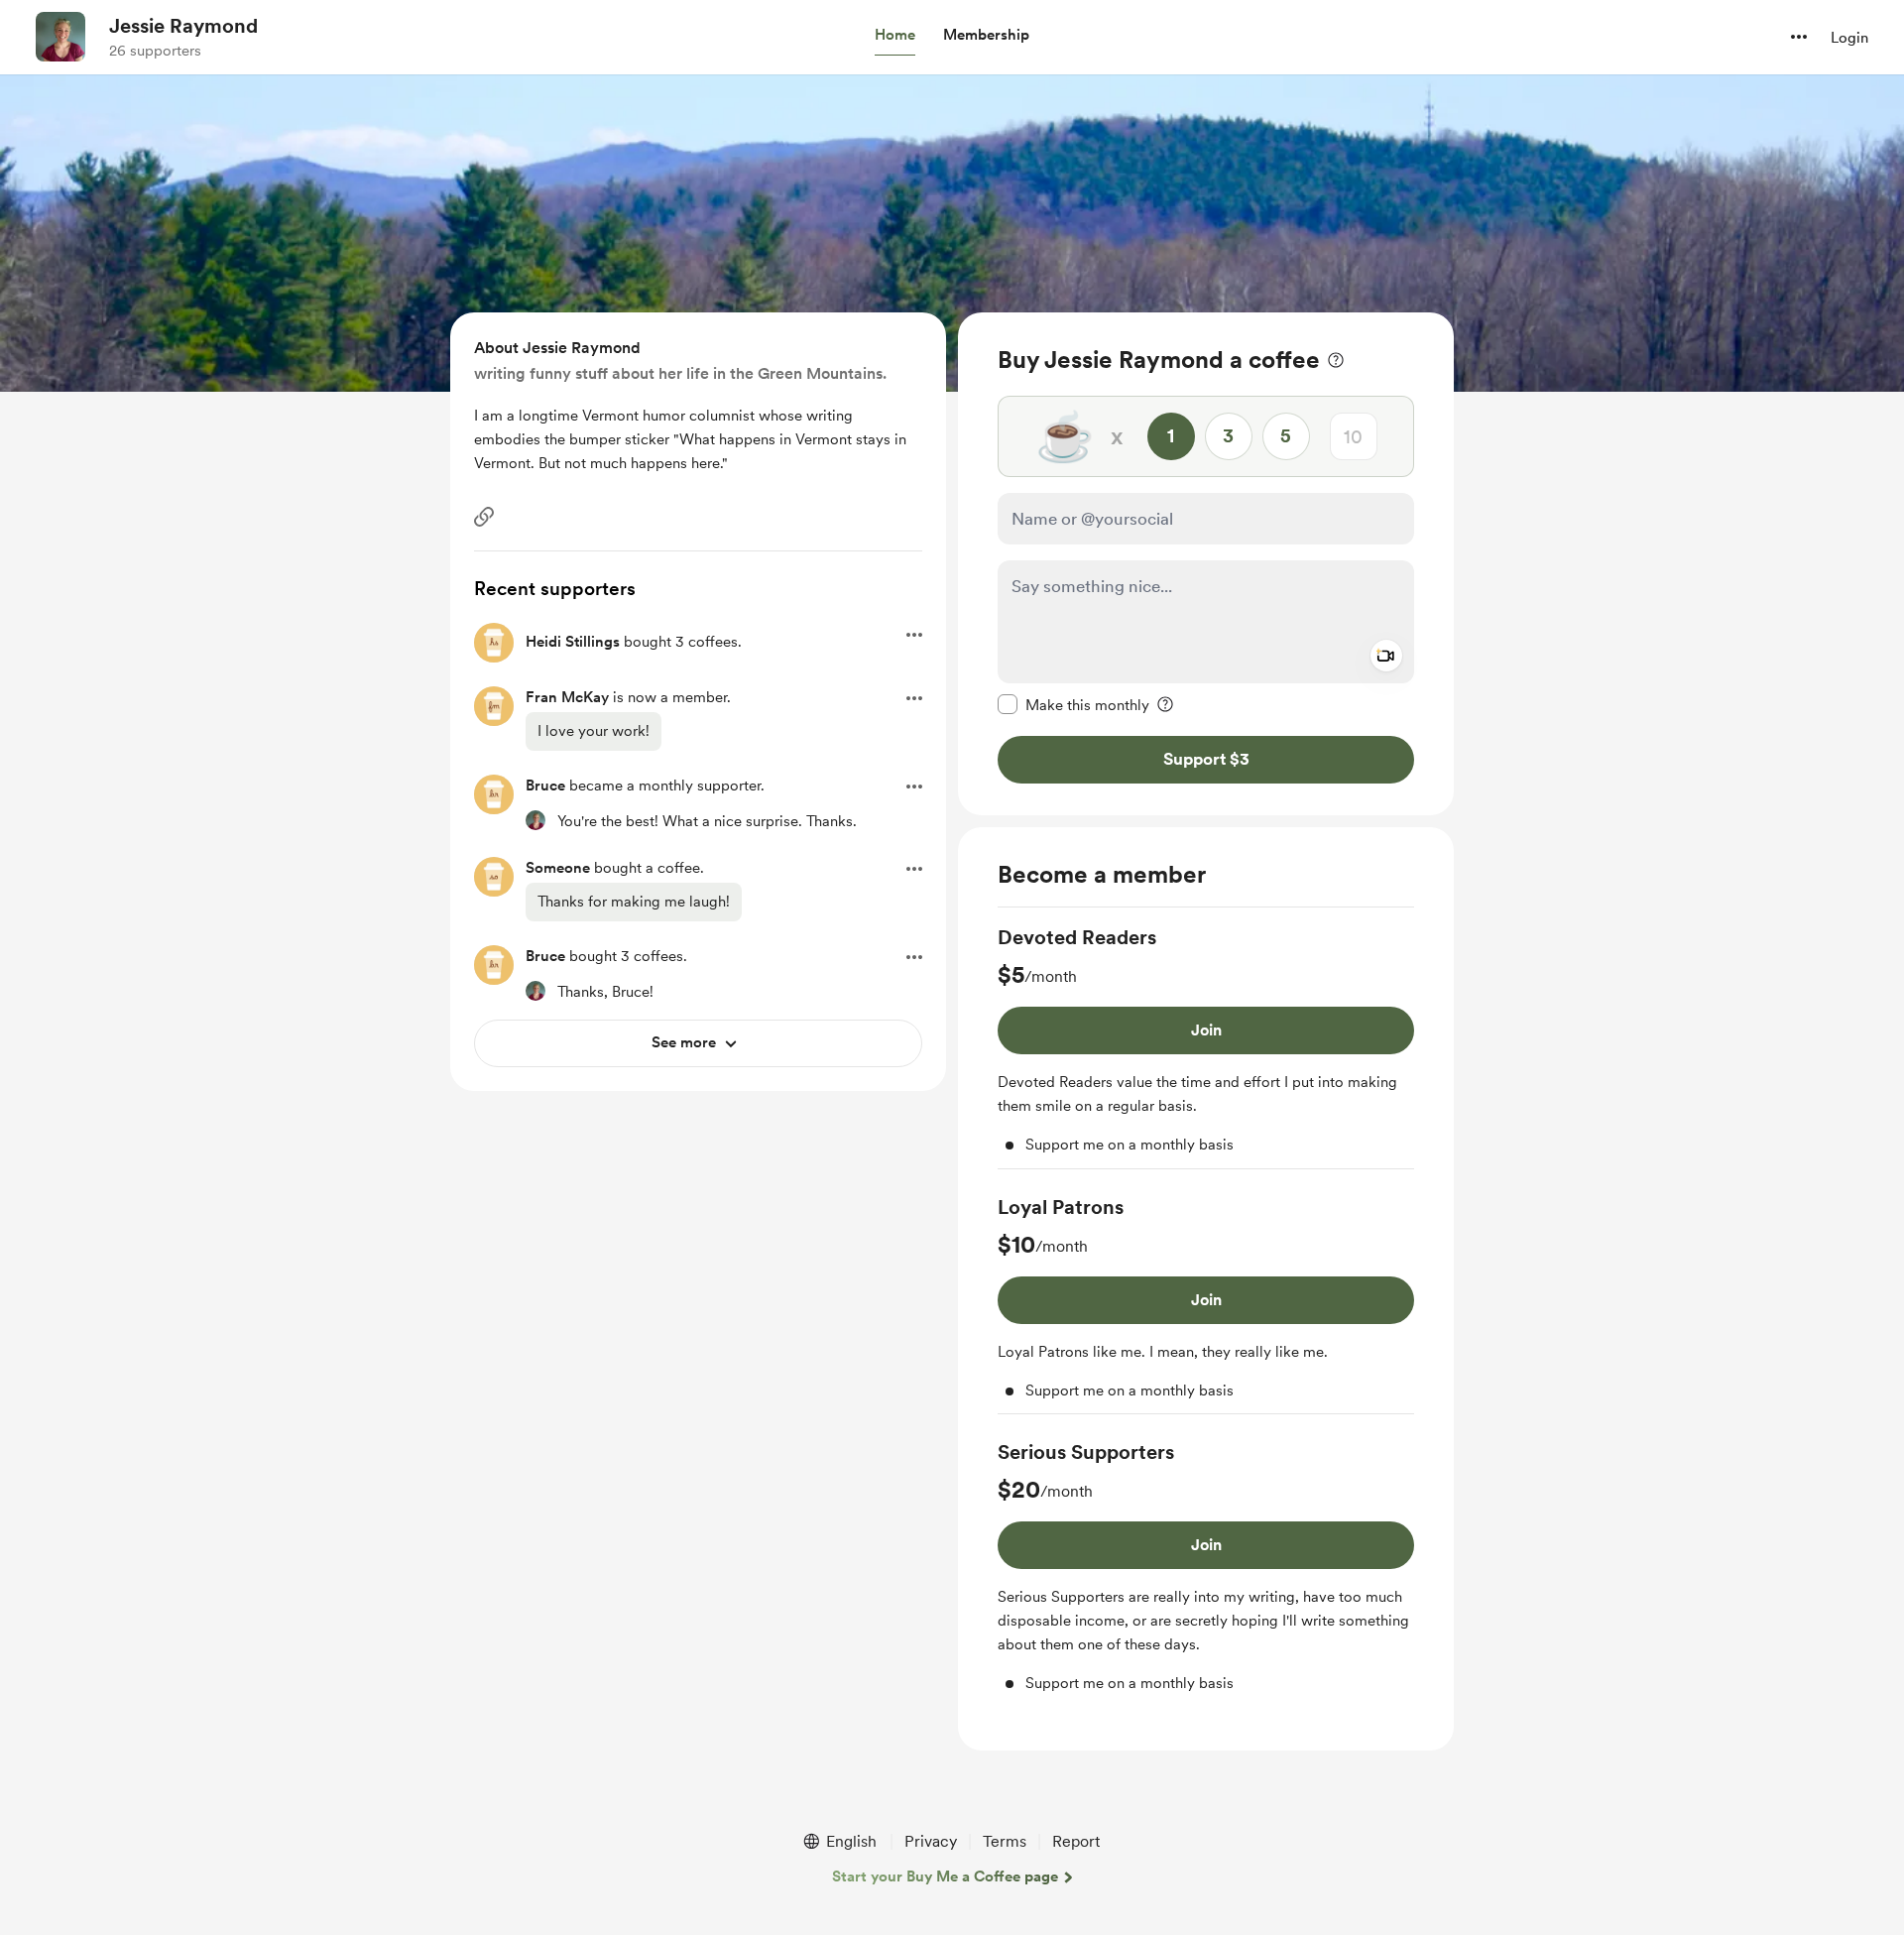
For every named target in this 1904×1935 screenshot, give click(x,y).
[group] (1206, 1046)
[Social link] (484, 517)
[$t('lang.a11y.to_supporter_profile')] (535, 820)
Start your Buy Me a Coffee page (945, 1876)
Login (1849, 38)
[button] (895, 36)
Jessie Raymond (183, 26)
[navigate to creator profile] (60, 37)
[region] (1206, 564)
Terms (1005, 1841)
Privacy (931, 1841)
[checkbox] (1073, 704)
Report (1076, 1841)
